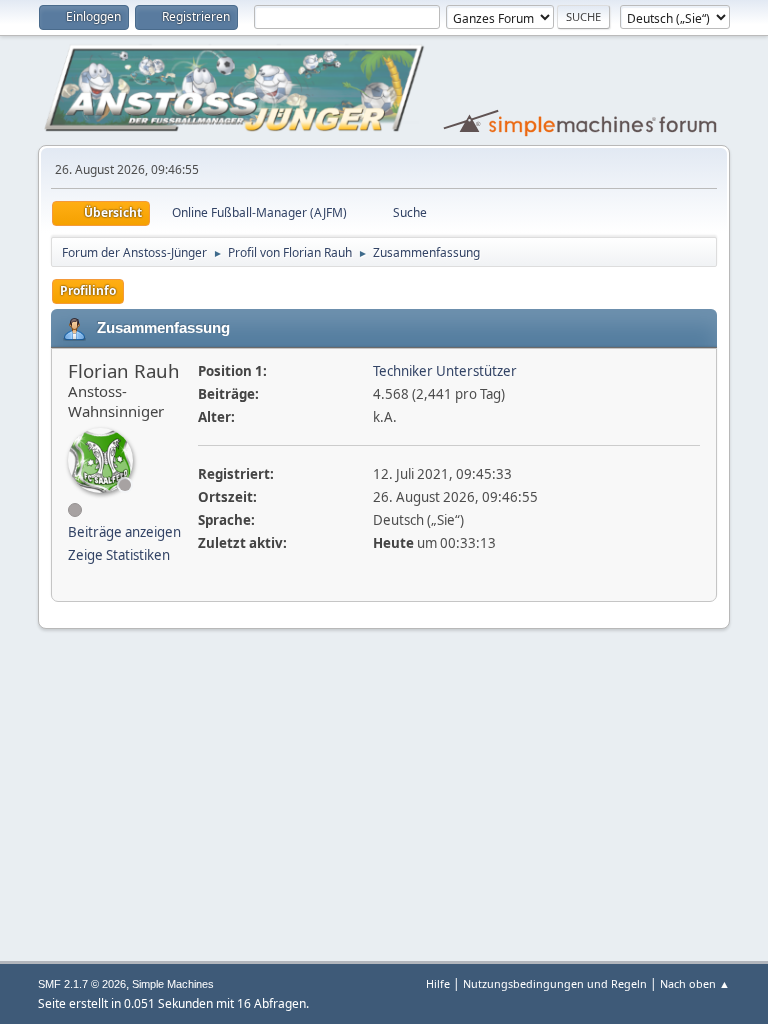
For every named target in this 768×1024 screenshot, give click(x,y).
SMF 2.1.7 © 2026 (82, 984)
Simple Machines (173, 984)
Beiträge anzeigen (124, 532)
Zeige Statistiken (119, 555)
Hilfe (438, 983)
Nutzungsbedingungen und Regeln (555, 983)
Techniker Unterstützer (445, 371)
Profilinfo (88, 290)
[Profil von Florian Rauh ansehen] (100, 460)
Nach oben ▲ (695, 983)
